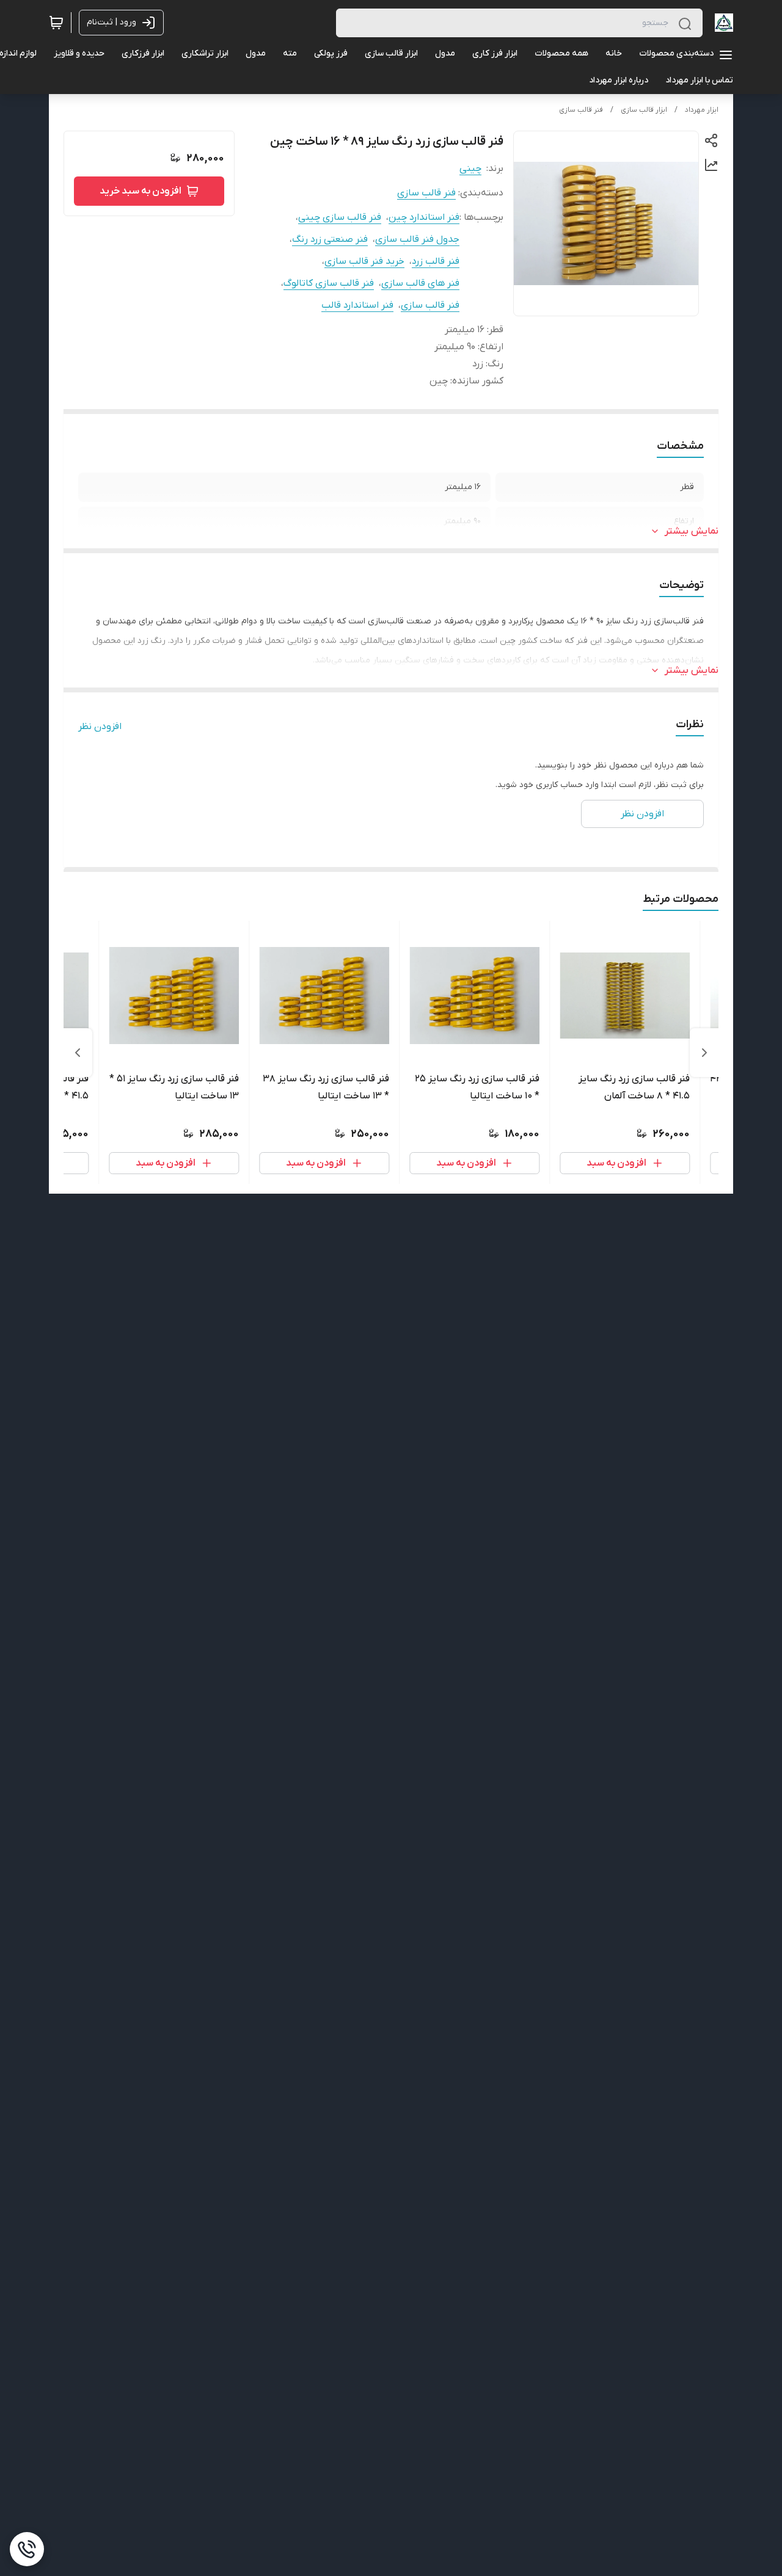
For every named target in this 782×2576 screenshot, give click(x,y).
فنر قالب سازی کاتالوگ (329, 283)
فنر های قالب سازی (420, 283)
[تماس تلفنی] (27, 2549)
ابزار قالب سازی (644, 110)
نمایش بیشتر (692, 531)
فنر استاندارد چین (424, 217)
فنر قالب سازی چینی (340, 217)
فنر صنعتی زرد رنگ (330, 239)
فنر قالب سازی (581, 110)
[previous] (704, 1053)
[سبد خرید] (56, 23)
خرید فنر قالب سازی (364, 261)
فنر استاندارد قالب (357, 305)
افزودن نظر (100, 727)
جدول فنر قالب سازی (417, 239)
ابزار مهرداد (702, 110)
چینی (470, 169)
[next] (78, 1053)
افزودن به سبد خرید (141, 191)
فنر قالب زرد (436, 261)
